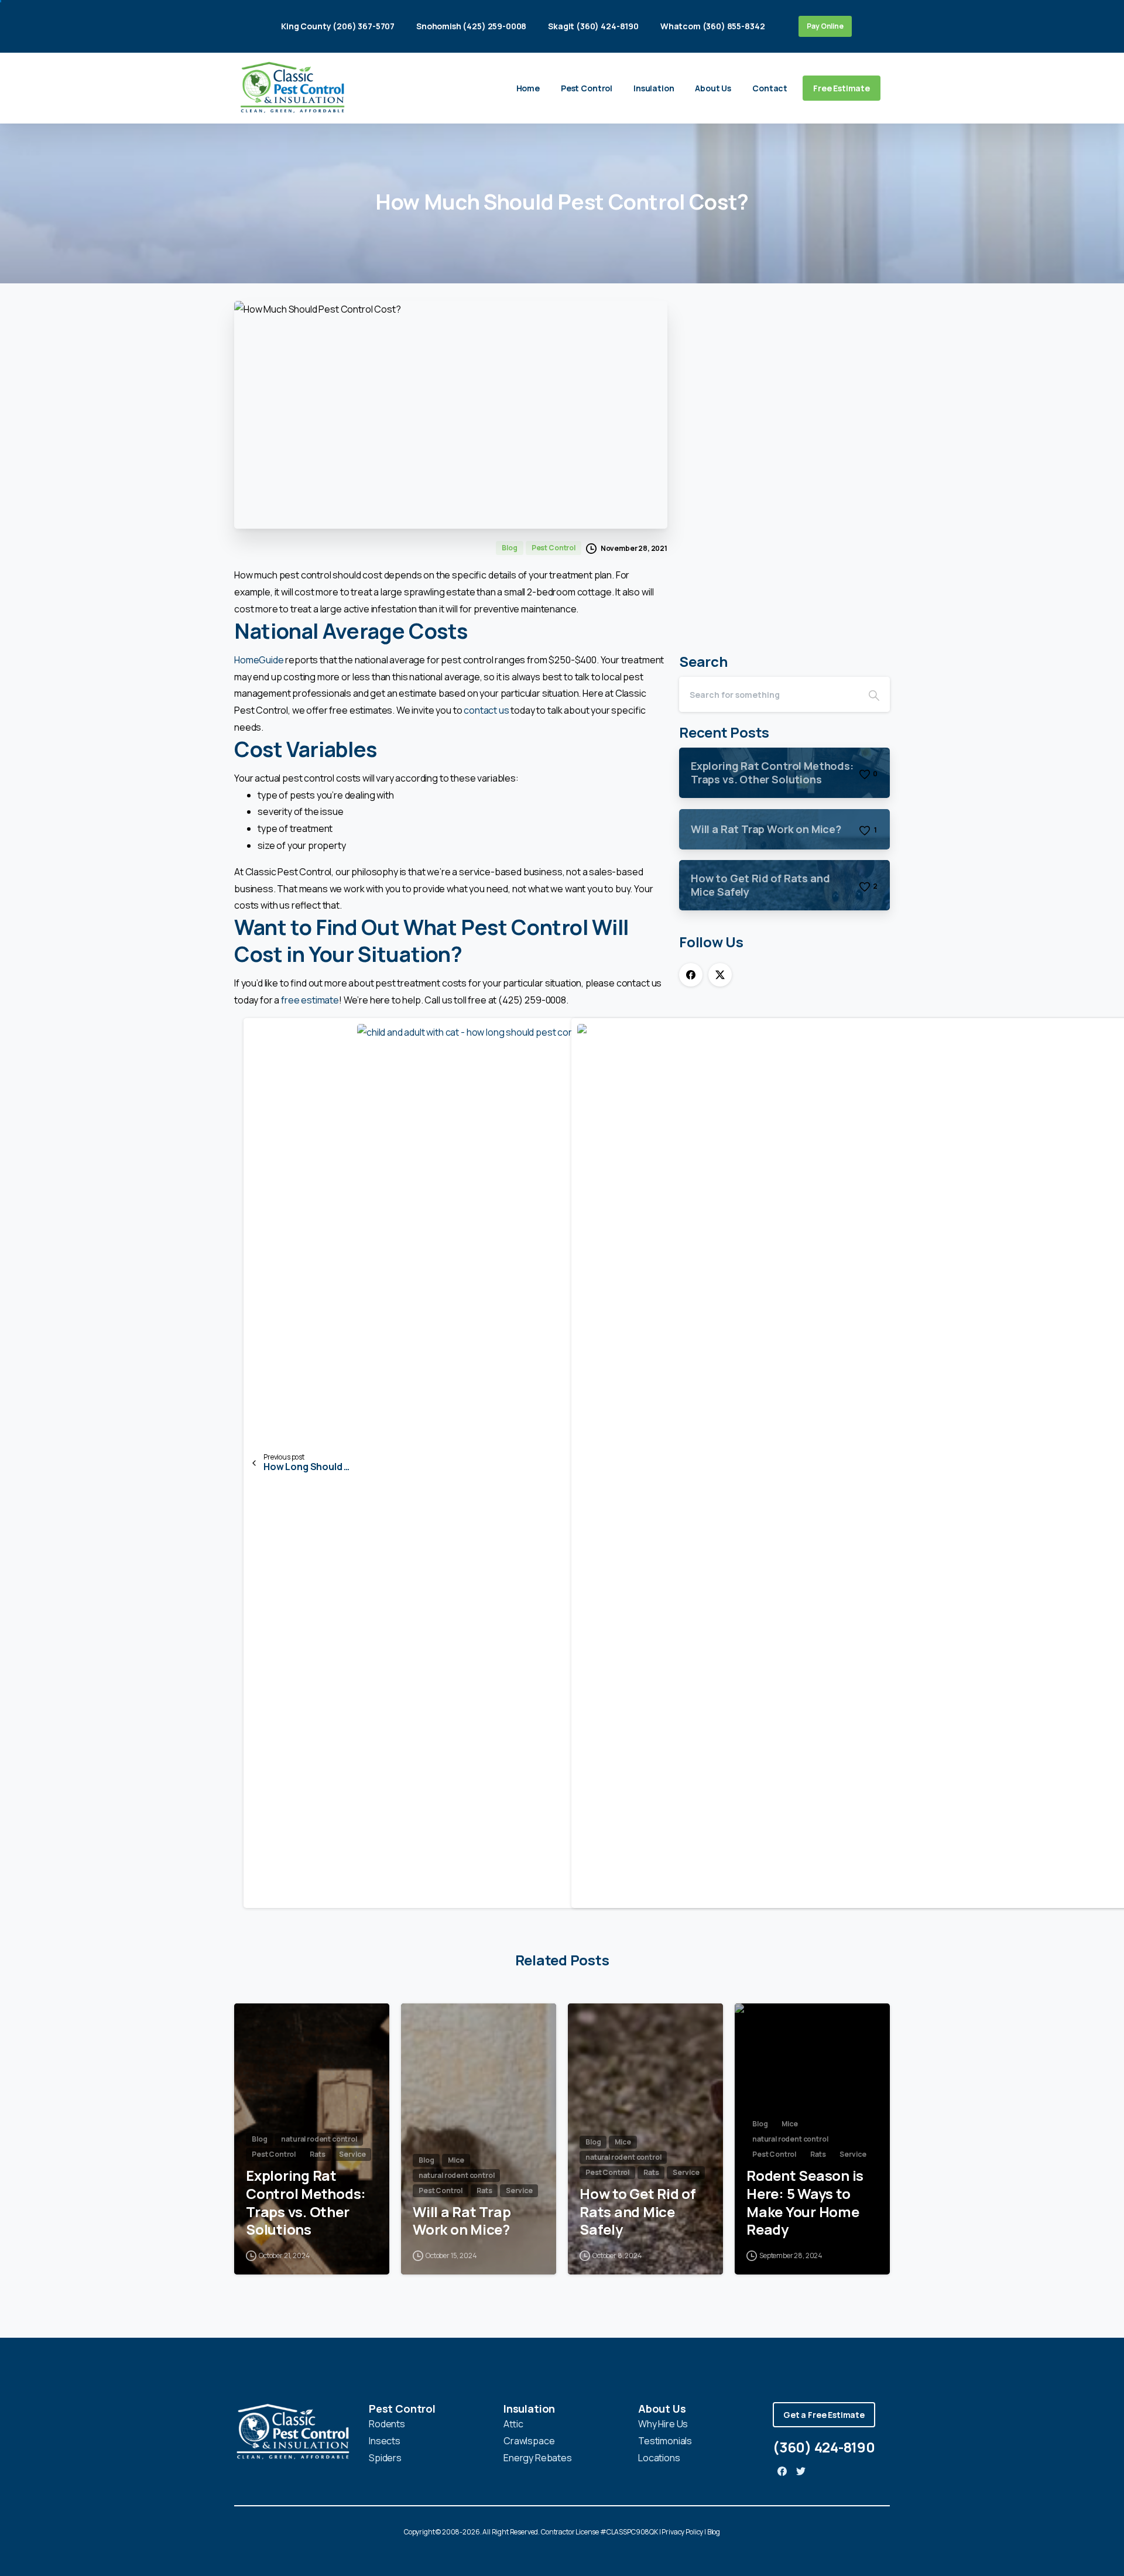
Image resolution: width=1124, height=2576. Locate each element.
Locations (659, 2458)
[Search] (874, 694)
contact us (486, 710)
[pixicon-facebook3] (782, 2471)
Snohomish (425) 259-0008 (471, 26)
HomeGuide (259, 660)
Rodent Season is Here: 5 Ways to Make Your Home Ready (805, 2203)
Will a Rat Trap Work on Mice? (462, 2221)
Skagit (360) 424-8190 (593, 26)
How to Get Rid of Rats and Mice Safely (638, 2212)
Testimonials (665, 2441)
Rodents (387, 2424)
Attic (513, 2424)
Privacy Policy (682, 2532)
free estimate (310, 1000)
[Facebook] (691, 975)
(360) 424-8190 (824, 2447)
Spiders (385, 2458)
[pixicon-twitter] (801, 2471)
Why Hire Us (663, 2424)
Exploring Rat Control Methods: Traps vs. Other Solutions (306, 2203)
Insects (385, 2441)
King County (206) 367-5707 (338, 26)
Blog (714, 2532)
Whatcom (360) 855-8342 (712, 26)
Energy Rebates (538, 2458)
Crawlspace (529, 2441)
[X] (720, 975)
